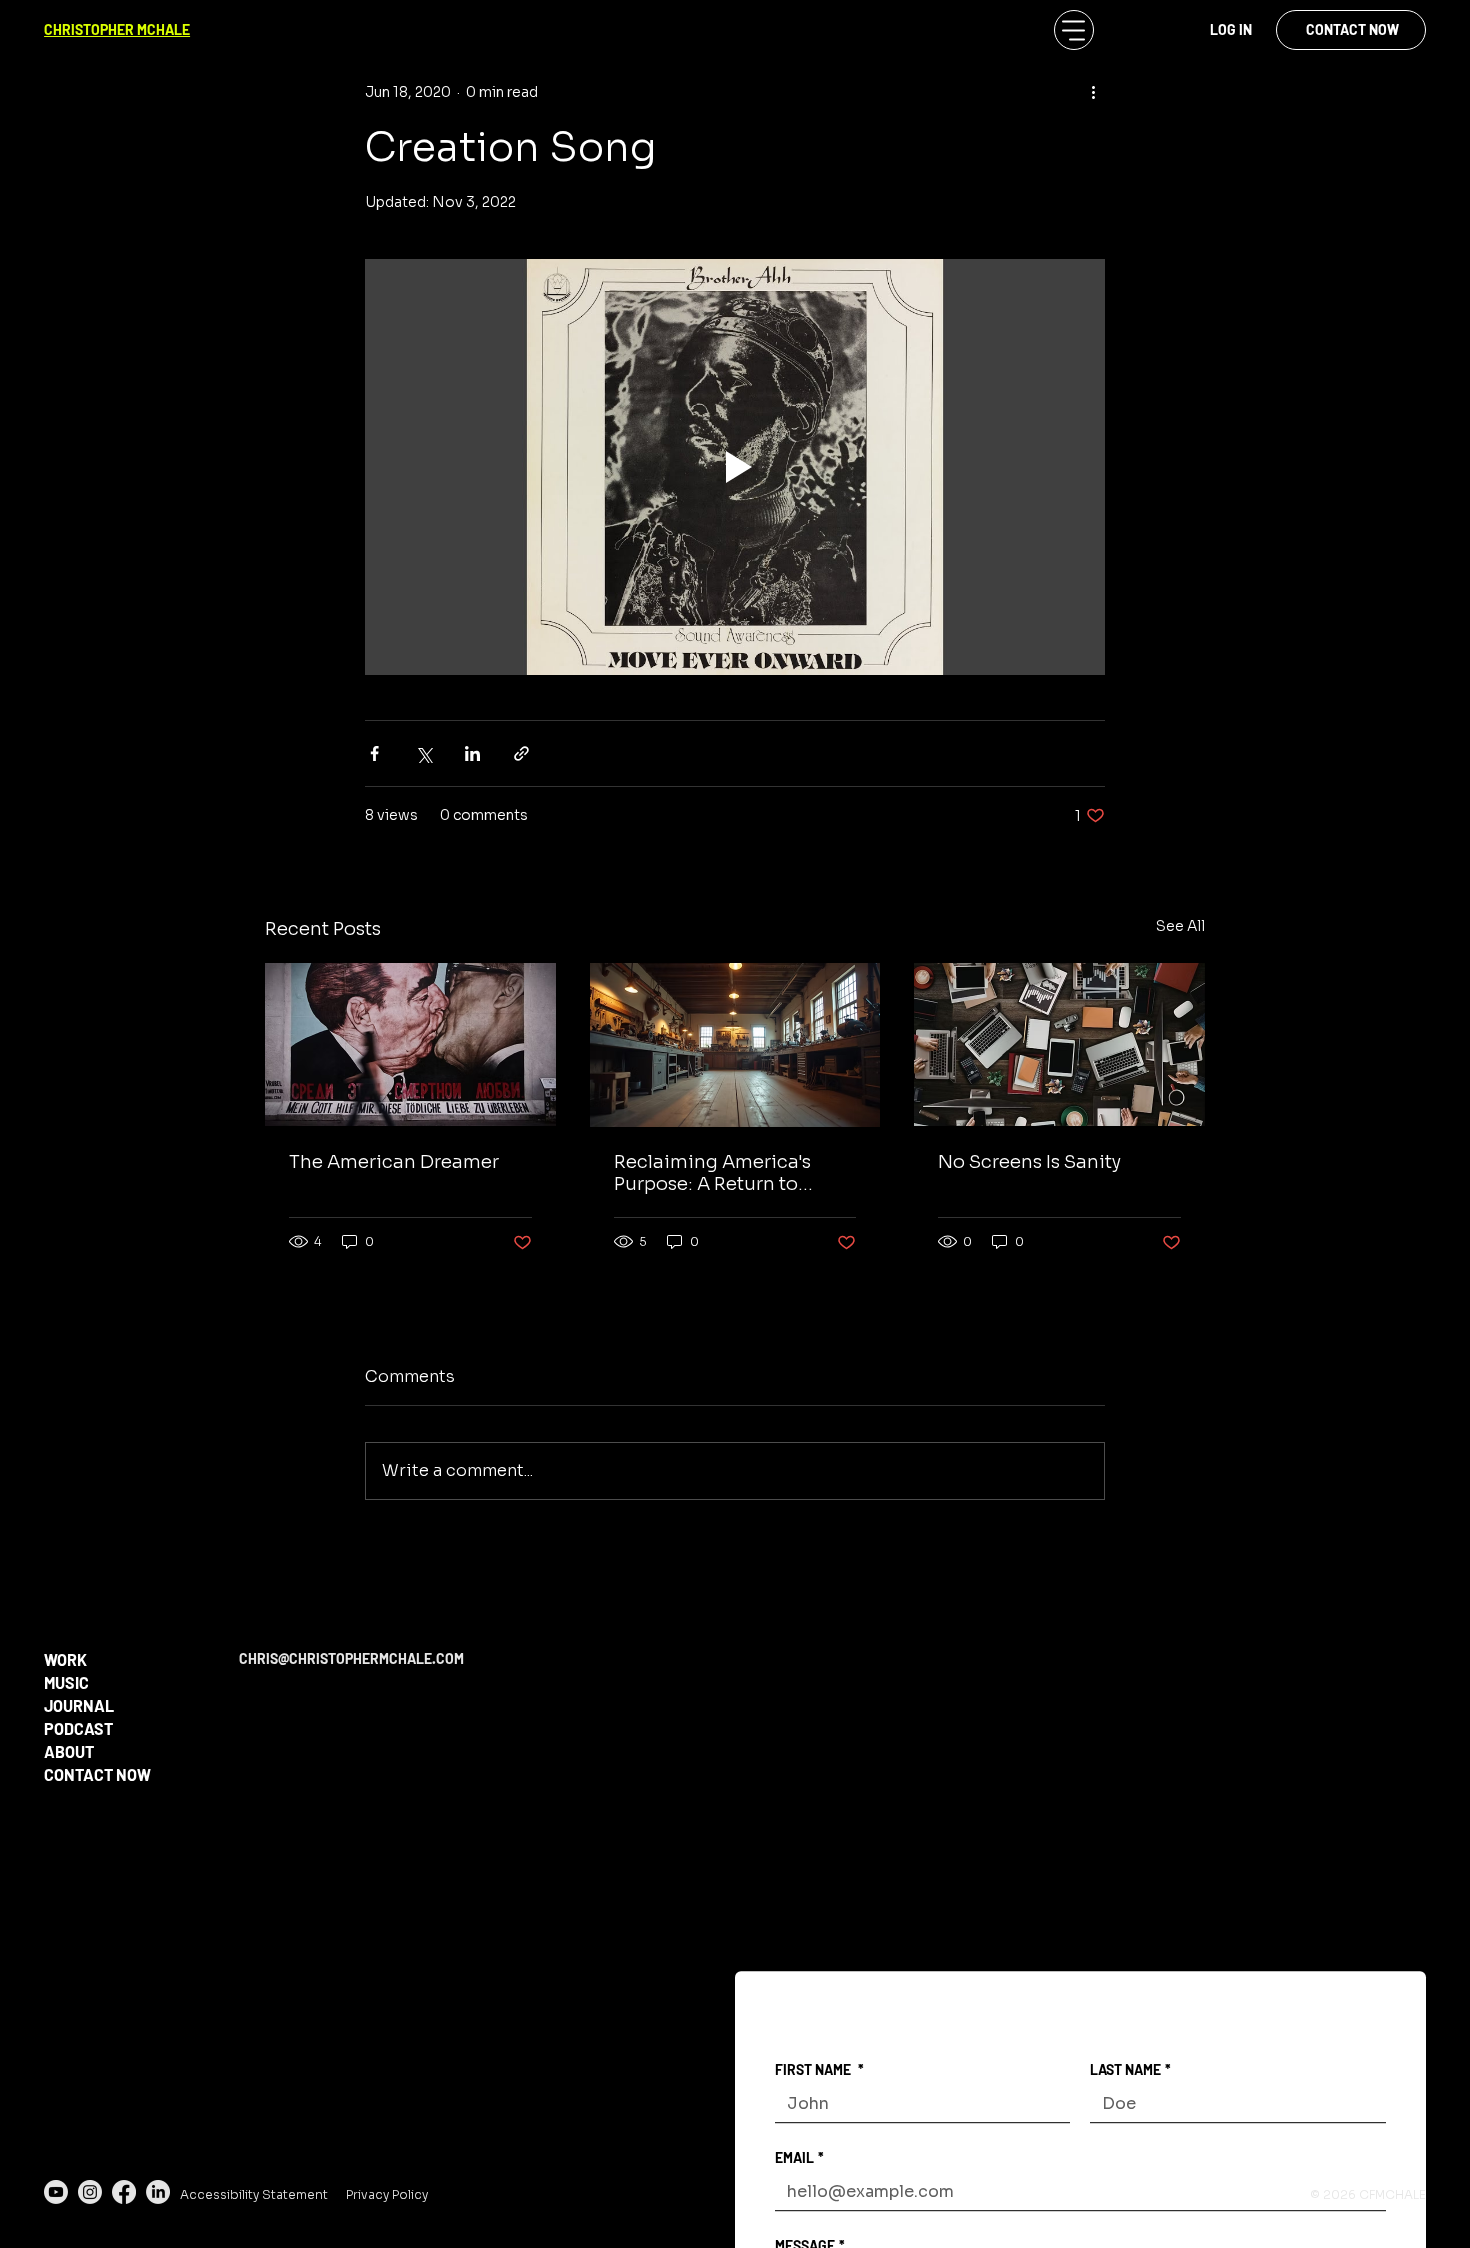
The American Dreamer (394, 1162)
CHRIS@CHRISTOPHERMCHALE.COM (351, 1658)
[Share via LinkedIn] (472, 753)
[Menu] (1074, 30)
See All (1180, 926)
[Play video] (735, 467)
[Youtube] (56, 2192)
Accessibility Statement (254, 2194)
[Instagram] (90, 2192)
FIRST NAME (819, 2069)
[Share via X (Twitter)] (423, 753)
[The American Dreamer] (410, 1044)
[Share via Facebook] (374, 753)
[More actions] (1093, 92)
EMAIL (799, 2157)
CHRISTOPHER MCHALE (117, 29)
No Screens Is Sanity (1029, 1162)
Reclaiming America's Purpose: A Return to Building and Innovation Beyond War (722, 1173)
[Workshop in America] (735, 1045)
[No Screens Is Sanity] (1059, 1044)
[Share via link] (521, 753)
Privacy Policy (387, 2194)
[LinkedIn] (158, 2192)
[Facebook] (124, 2192)
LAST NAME (1130, 2069)
